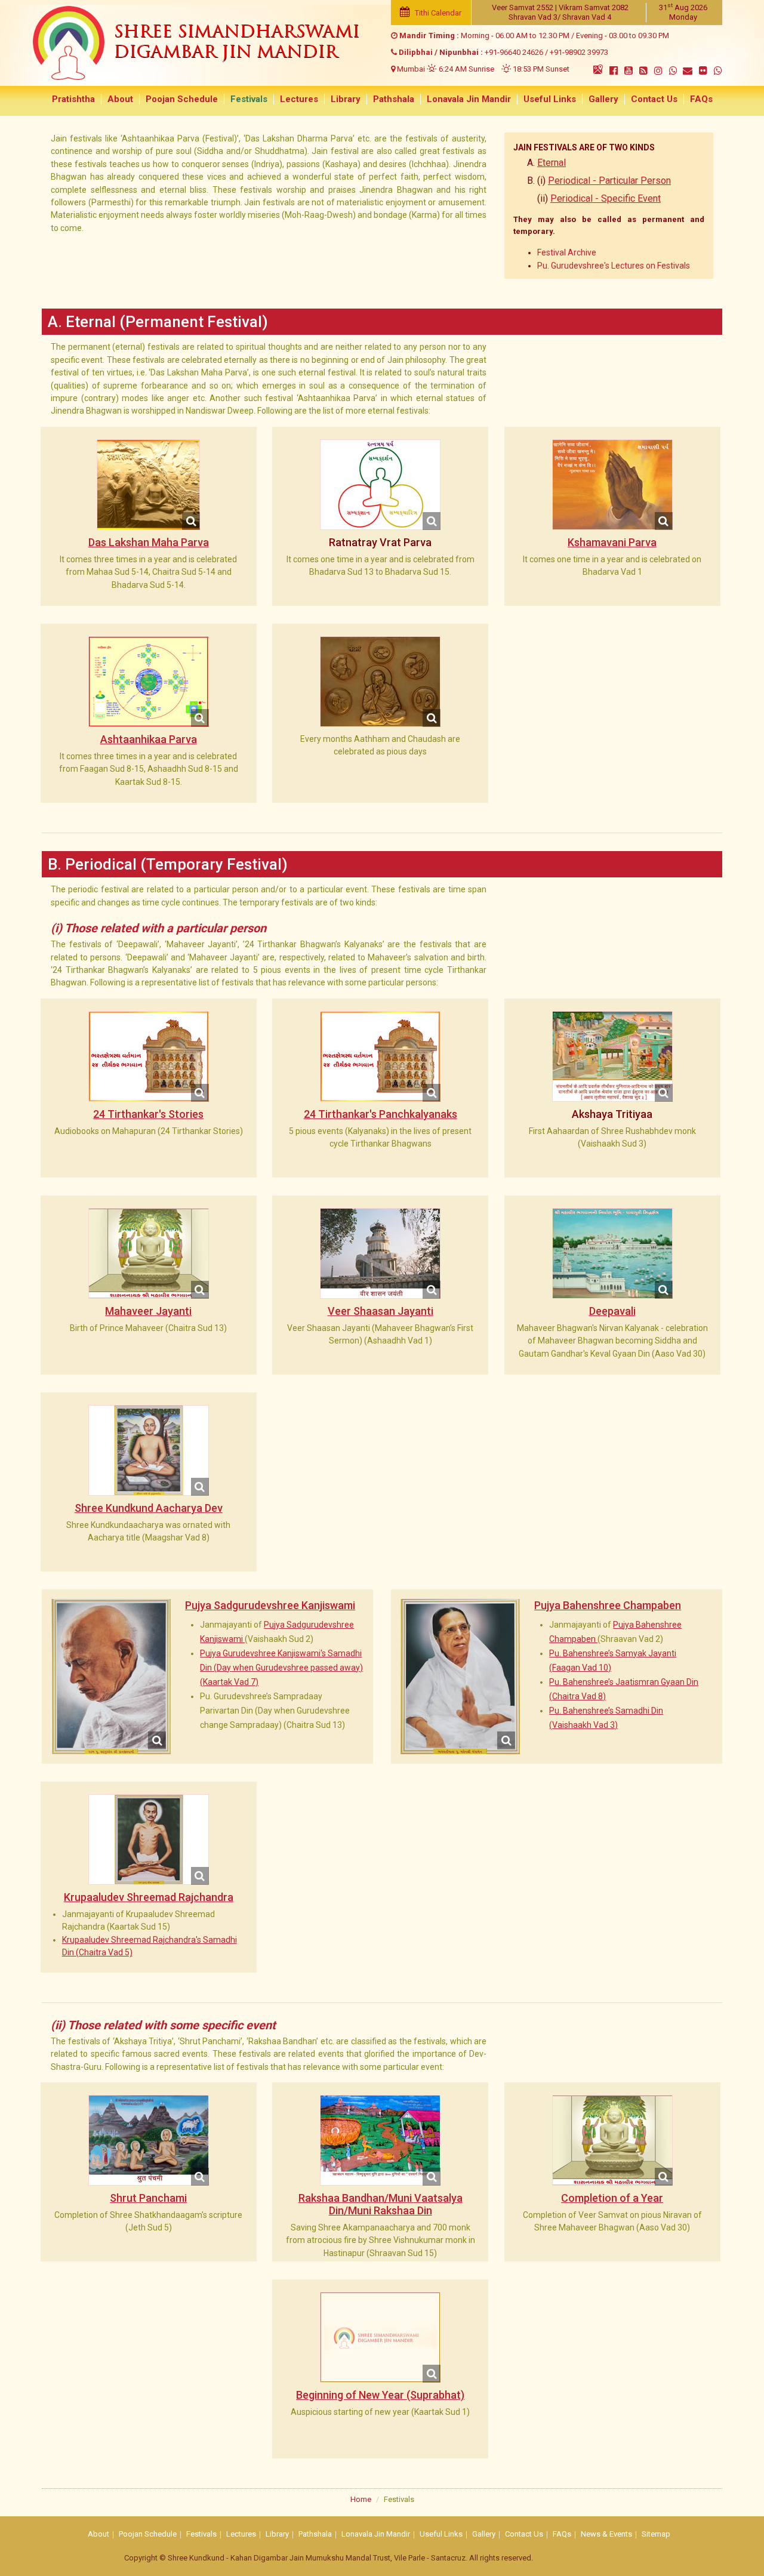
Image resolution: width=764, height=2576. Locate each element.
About (120, 99)
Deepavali (612, 1311)
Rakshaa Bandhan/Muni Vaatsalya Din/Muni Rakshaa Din (381, 2204)
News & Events (606, 2534)
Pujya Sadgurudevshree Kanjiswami (270, 1605)
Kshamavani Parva (612, 542)
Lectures (299, 99)
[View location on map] (598, 69)
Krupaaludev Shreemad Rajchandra (149, 1897)
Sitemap (656, 2534)
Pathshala (394, 99)
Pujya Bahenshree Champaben (608, 1605)
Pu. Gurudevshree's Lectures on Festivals (614, 266)
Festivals (249, 99)
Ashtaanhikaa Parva (149, 739)
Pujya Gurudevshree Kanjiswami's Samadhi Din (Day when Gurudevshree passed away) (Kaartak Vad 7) (281, 1668)
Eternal (552, 163)
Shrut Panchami (148, 2198)
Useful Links (550, 99)
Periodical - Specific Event (606, 198)
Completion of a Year (612, 2198)
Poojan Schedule (182, 99)
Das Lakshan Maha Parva (149, 542)
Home (361, 2499)
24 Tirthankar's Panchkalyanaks (381, 1114)
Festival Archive (567, 252)
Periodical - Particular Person (609, 181)
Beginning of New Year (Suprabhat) (380, 2395)
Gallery (603, 99)
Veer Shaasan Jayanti (381, 1311)
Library (346, 99)
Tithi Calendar (437, 13)
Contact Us (654, 99)
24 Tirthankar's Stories (148, 1114)
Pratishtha (73, 99)
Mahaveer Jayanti (148, 1311)
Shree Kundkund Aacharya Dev (149, 1508)
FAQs (701, 99)
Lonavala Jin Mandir (469, 99)
